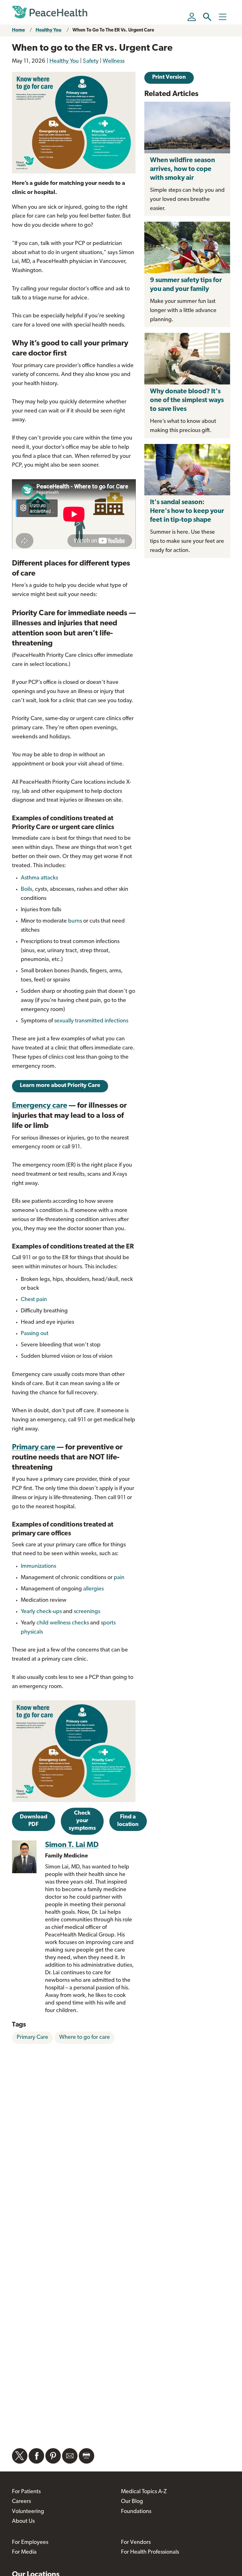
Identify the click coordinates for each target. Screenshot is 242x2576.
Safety (91, 61)
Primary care (34, 1447)
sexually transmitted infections (91, 1021)
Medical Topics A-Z (144, 2492)
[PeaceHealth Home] (50, 12)
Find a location (128, 1821)
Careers (21, 2502)
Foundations (136, 2512)
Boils (26, 890)
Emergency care (40, 1106)
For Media (24, 2552)
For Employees (30, 2543)
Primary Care (32, 2038)
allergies (93, 1589)
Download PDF (34, 1821)
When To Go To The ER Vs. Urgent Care (113, 30)
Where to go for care (85, 2038)
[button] (207, 17)
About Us (23, 2522)
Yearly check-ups (41, 1612)
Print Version (169, 77)
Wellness (114, 61)
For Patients (26, 2492)
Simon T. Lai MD (72, 1845)
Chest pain (34, 1300)
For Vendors (136, 2543)
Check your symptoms (82, 1821)
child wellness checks (63, 1623)
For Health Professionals (150, 2552)
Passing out (35, 1334)
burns (75, 921)
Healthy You (49, 30)
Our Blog (132, 2502)
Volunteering (28, 2512)
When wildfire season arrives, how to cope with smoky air (182, 169)
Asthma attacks (39, 878)
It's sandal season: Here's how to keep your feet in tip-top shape (187, 511)
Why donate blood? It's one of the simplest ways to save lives (187, 400)
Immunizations (38, 1567)
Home (18, 30)
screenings (87, 1612)
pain (119, 1578)
